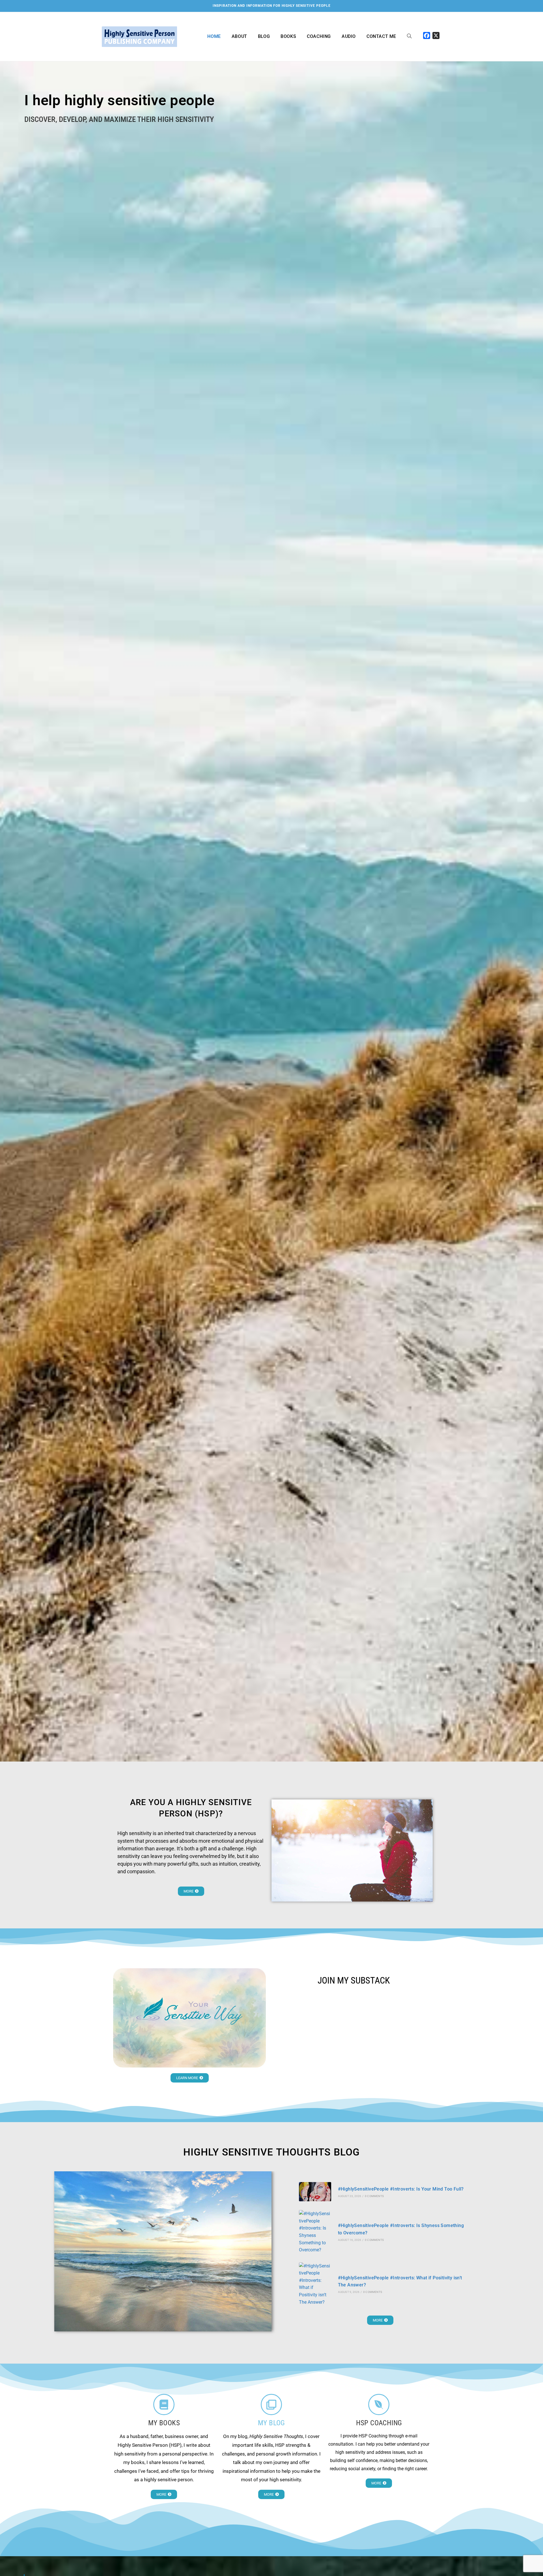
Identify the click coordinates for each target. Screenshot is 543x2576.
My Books (164, 2423)
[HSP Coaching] (379, 2404)
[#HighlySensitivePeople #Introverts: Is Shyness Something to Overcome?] (315, 2232)
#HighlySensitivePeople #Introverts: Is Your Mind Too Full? (401, 2189)
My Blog (271, 2423)
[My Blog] (271, 2404)
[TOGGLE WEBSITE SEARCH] (409, 36)
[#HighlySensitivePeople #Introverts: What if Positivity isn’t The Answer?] (315, 2284)
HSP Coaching (379, 2423)
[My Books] (164, 2404)
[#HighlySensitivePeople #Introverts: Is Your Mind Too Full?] (315, 2192)
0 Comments (374, 2196)
